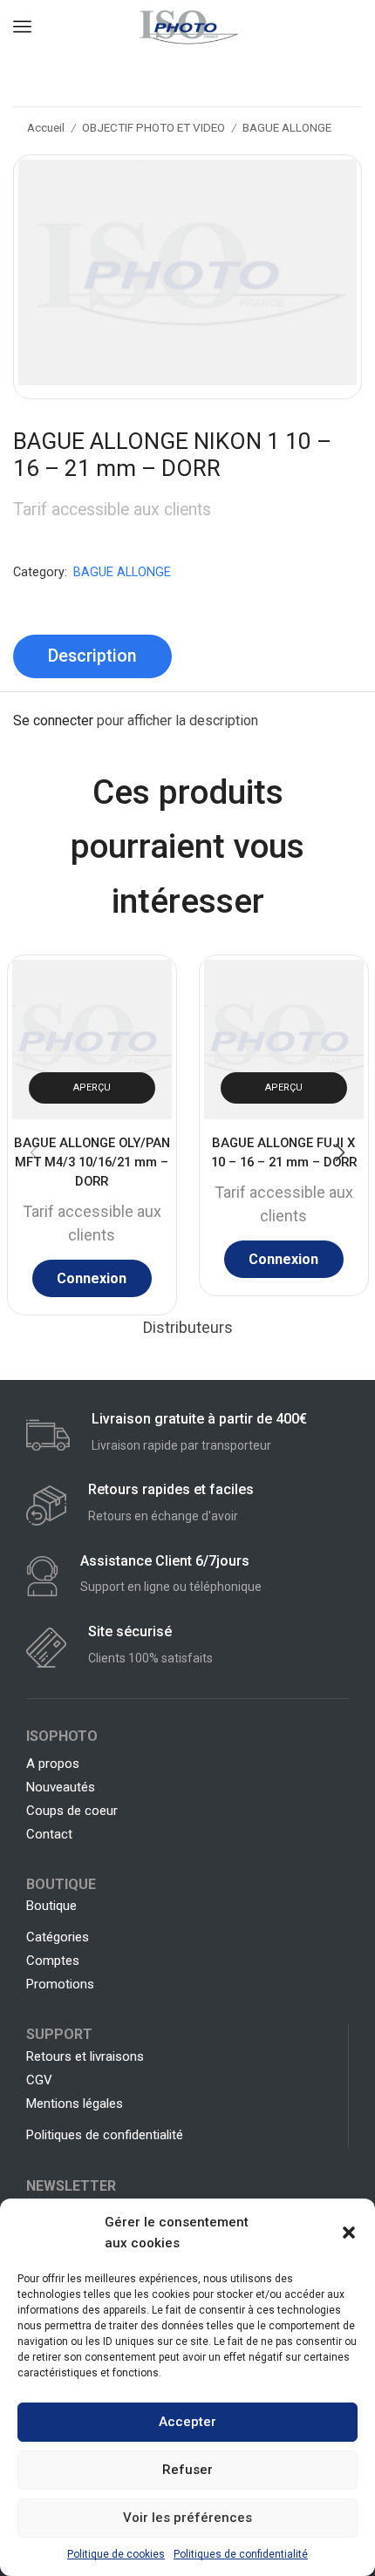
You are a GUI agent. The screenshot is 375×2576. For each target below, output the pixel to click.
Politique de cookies (116, 2554)
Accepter (187, 2422)
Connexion (92, 1278)
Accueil (46, 127)
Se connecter (53, 720)
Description (92, 656)
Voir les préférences (187, 2518)
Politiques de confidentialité (241, 2554)
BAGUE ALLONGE (287, 127)
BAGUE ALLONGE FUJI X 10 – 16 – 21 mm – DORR (283, 1152)
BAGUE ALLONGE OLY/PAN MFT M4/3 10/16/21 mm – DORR (92, 1161)
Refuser (187, 2470)
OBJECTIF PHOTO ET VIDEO (153, 127)
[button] (349, 2233)
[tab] (92, 656)
